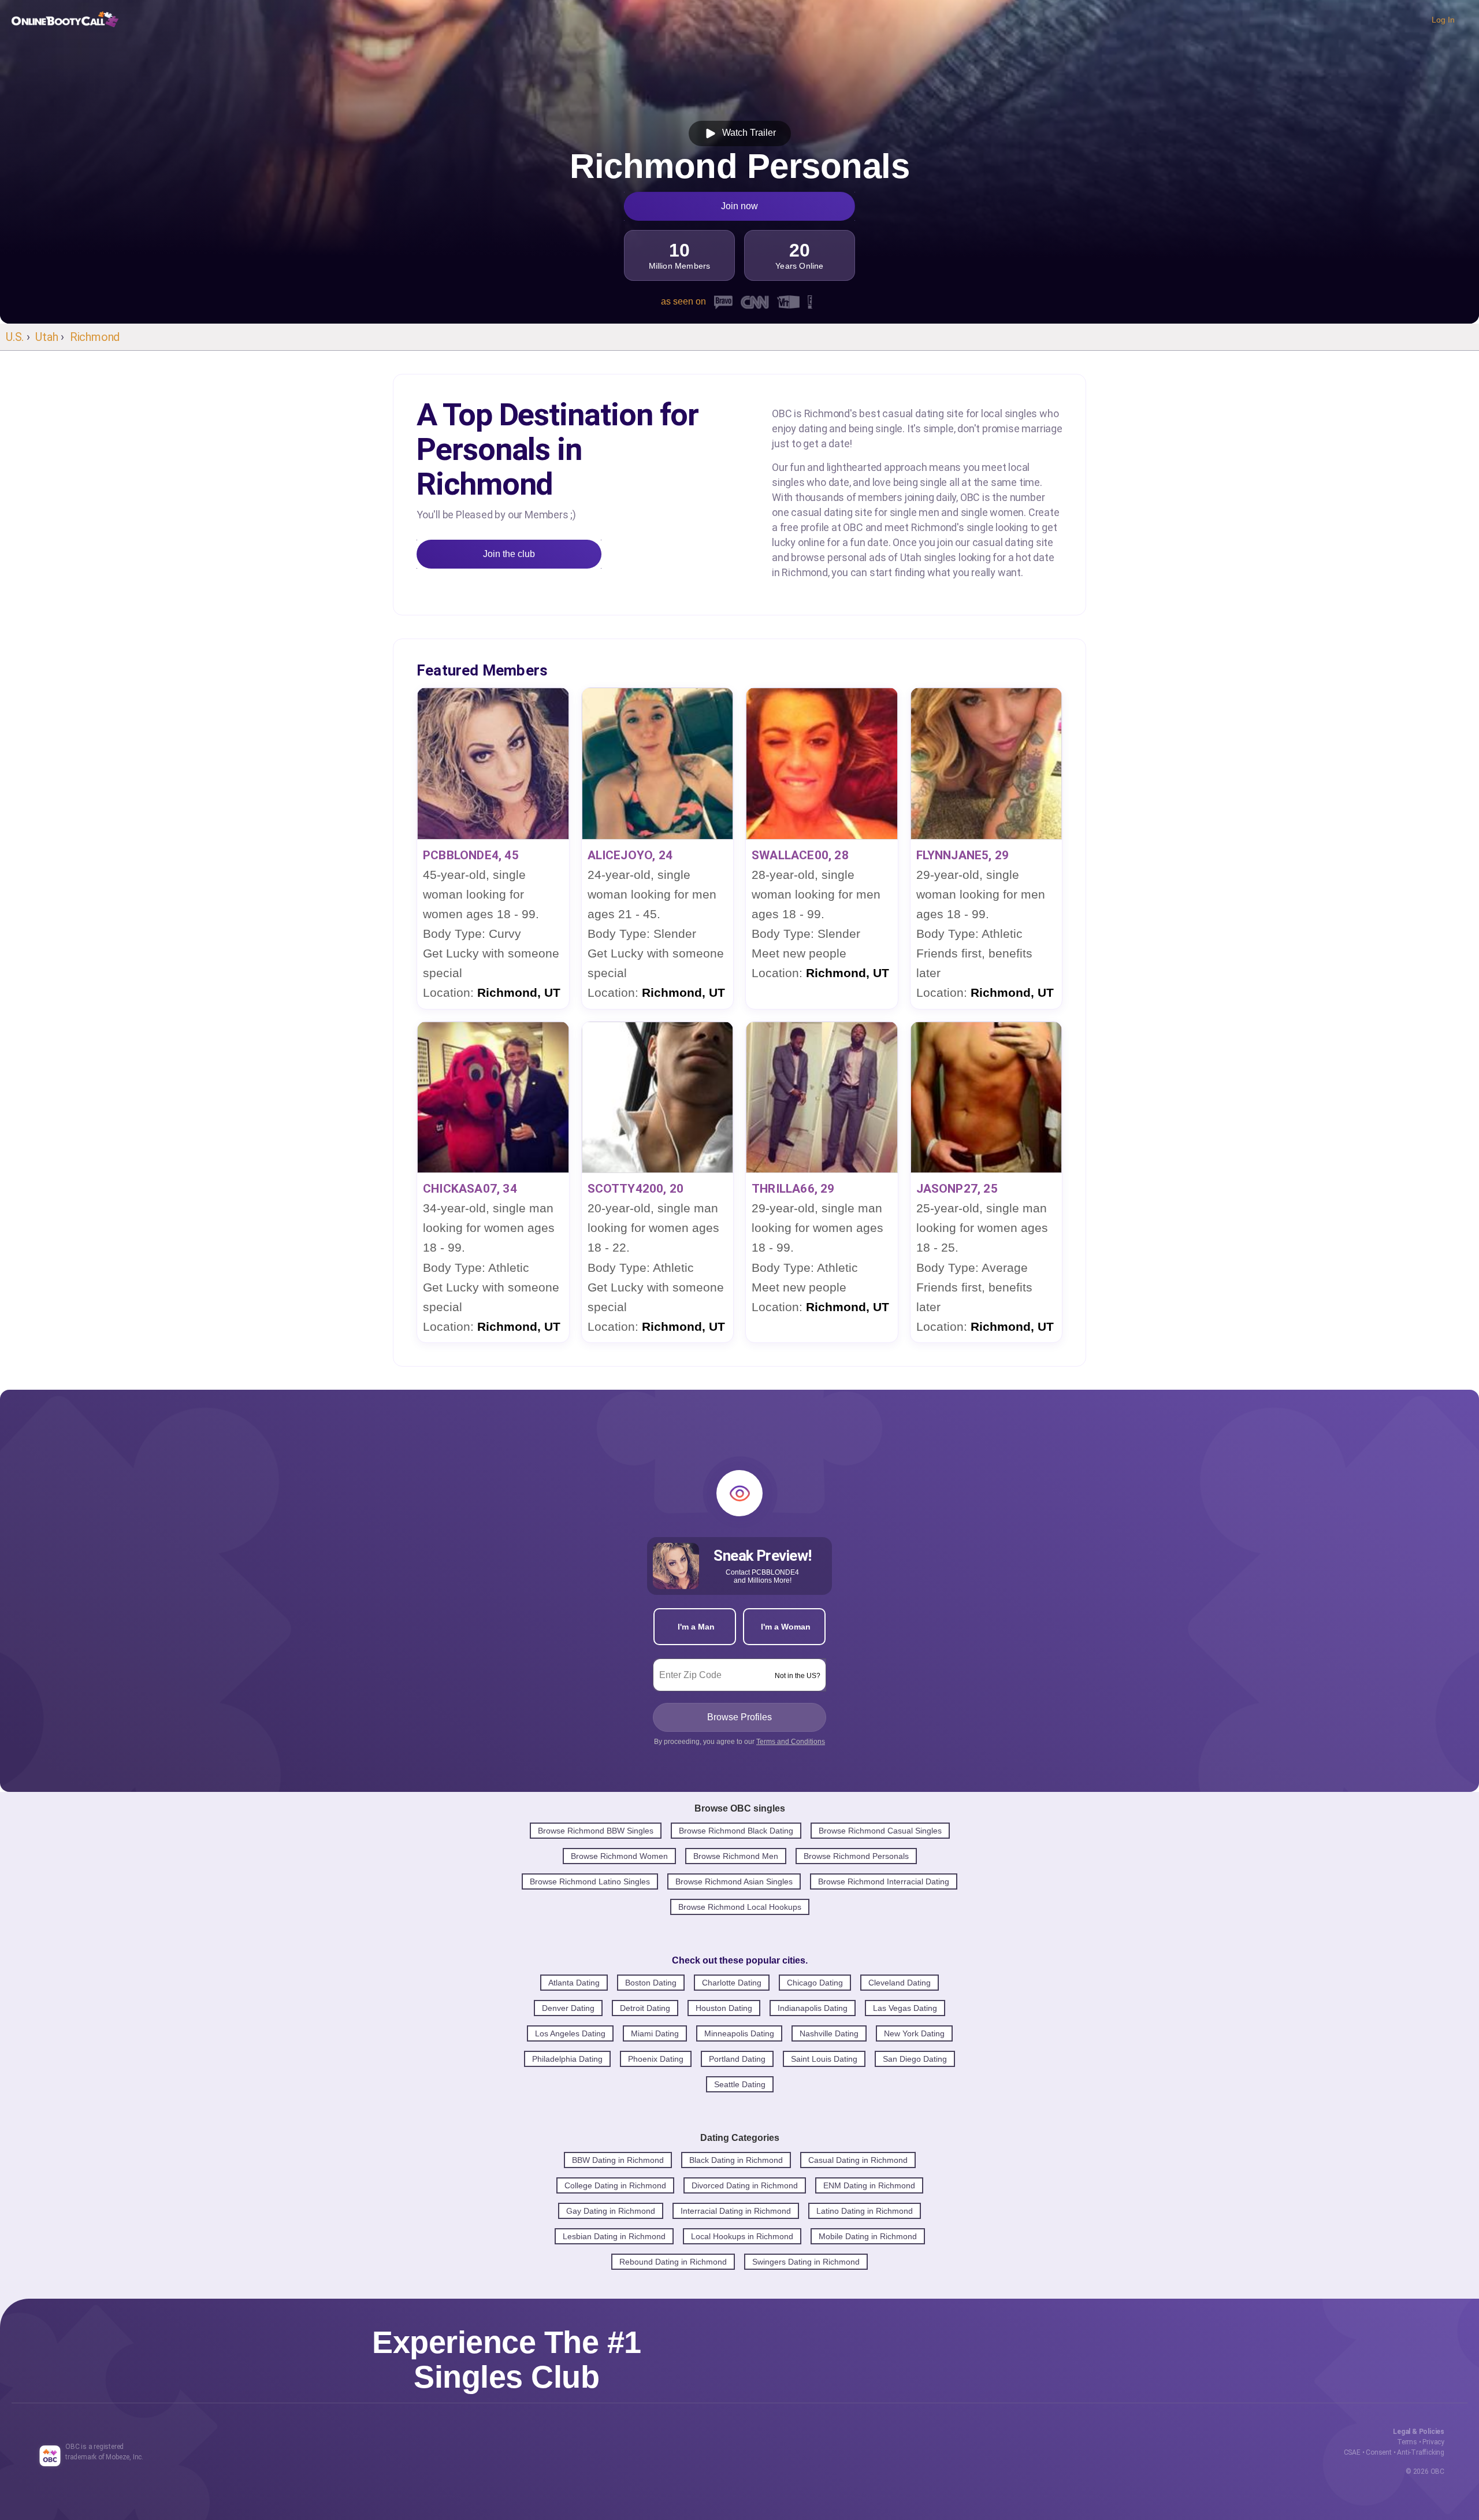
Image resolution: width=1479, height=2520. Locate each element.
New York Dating (914, 2033)
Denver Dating (568, 2008)
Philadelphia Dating (567, 2059)
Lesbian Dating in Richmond (614, 2236)
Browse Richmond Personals (856, 1856)
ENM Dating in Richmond (869, 2185)
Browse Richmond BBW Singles (596, 1831)
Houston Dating (724, 2008)
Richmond (95, 337)
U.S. (15, 337)
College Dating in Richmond (615, 2185)
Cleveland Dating (900, 1983)
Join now (739, 206)
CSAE (1352, 2452)
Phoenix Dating (656, 2059)
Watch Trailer (747, 133)
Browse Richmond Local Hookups (740, 1907)
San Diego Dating (915, 2059)
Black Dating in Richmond (736, 2160)
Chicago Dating (815, 1983)
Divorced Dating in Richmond (745, 2185)
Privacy (1433, 2442)
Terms (1407, 2442)
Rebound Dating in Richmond (673, 2262)
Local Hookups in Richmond (742, 2236)
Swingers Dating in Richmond (806, 2262)
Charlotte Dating (732, 1983)
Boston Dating (651, 1983)
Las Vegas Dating (905, 2008)
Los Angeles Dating (570, 2033)
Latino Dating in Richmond (865, 2211)
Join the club (509, 554)
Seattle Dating (740, 2084)
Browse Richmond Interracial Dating (884, 1881)
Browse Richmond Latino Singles (590, 1881)
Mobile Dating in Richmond (868, 2236)
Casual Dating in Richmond (858, 2160)
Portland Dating (737, 2059)
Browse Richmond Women (619, 1856)
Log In (1443, 20)
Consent (1379, 2452)
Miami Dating (655, 2033)
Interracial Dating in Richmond (736, 2211)
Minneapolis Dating (739, 2033)
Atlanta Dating (574, 1983)
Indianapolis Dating (813, 2008)
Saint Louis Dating (824, 2059)
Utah (47, 337)
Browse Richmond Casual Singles (880, 1831)
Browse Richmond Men (736, 1856)
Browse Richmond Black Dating (736, 1831)
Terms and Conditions (791, 1742)
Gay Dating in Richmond (611, 2211)
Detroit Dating (645, 2008)
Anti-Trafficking (1421, 2452)
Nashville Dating (829, 2033)
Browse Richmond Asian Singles (734, 1881)
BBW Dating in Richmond (618, 2160)
